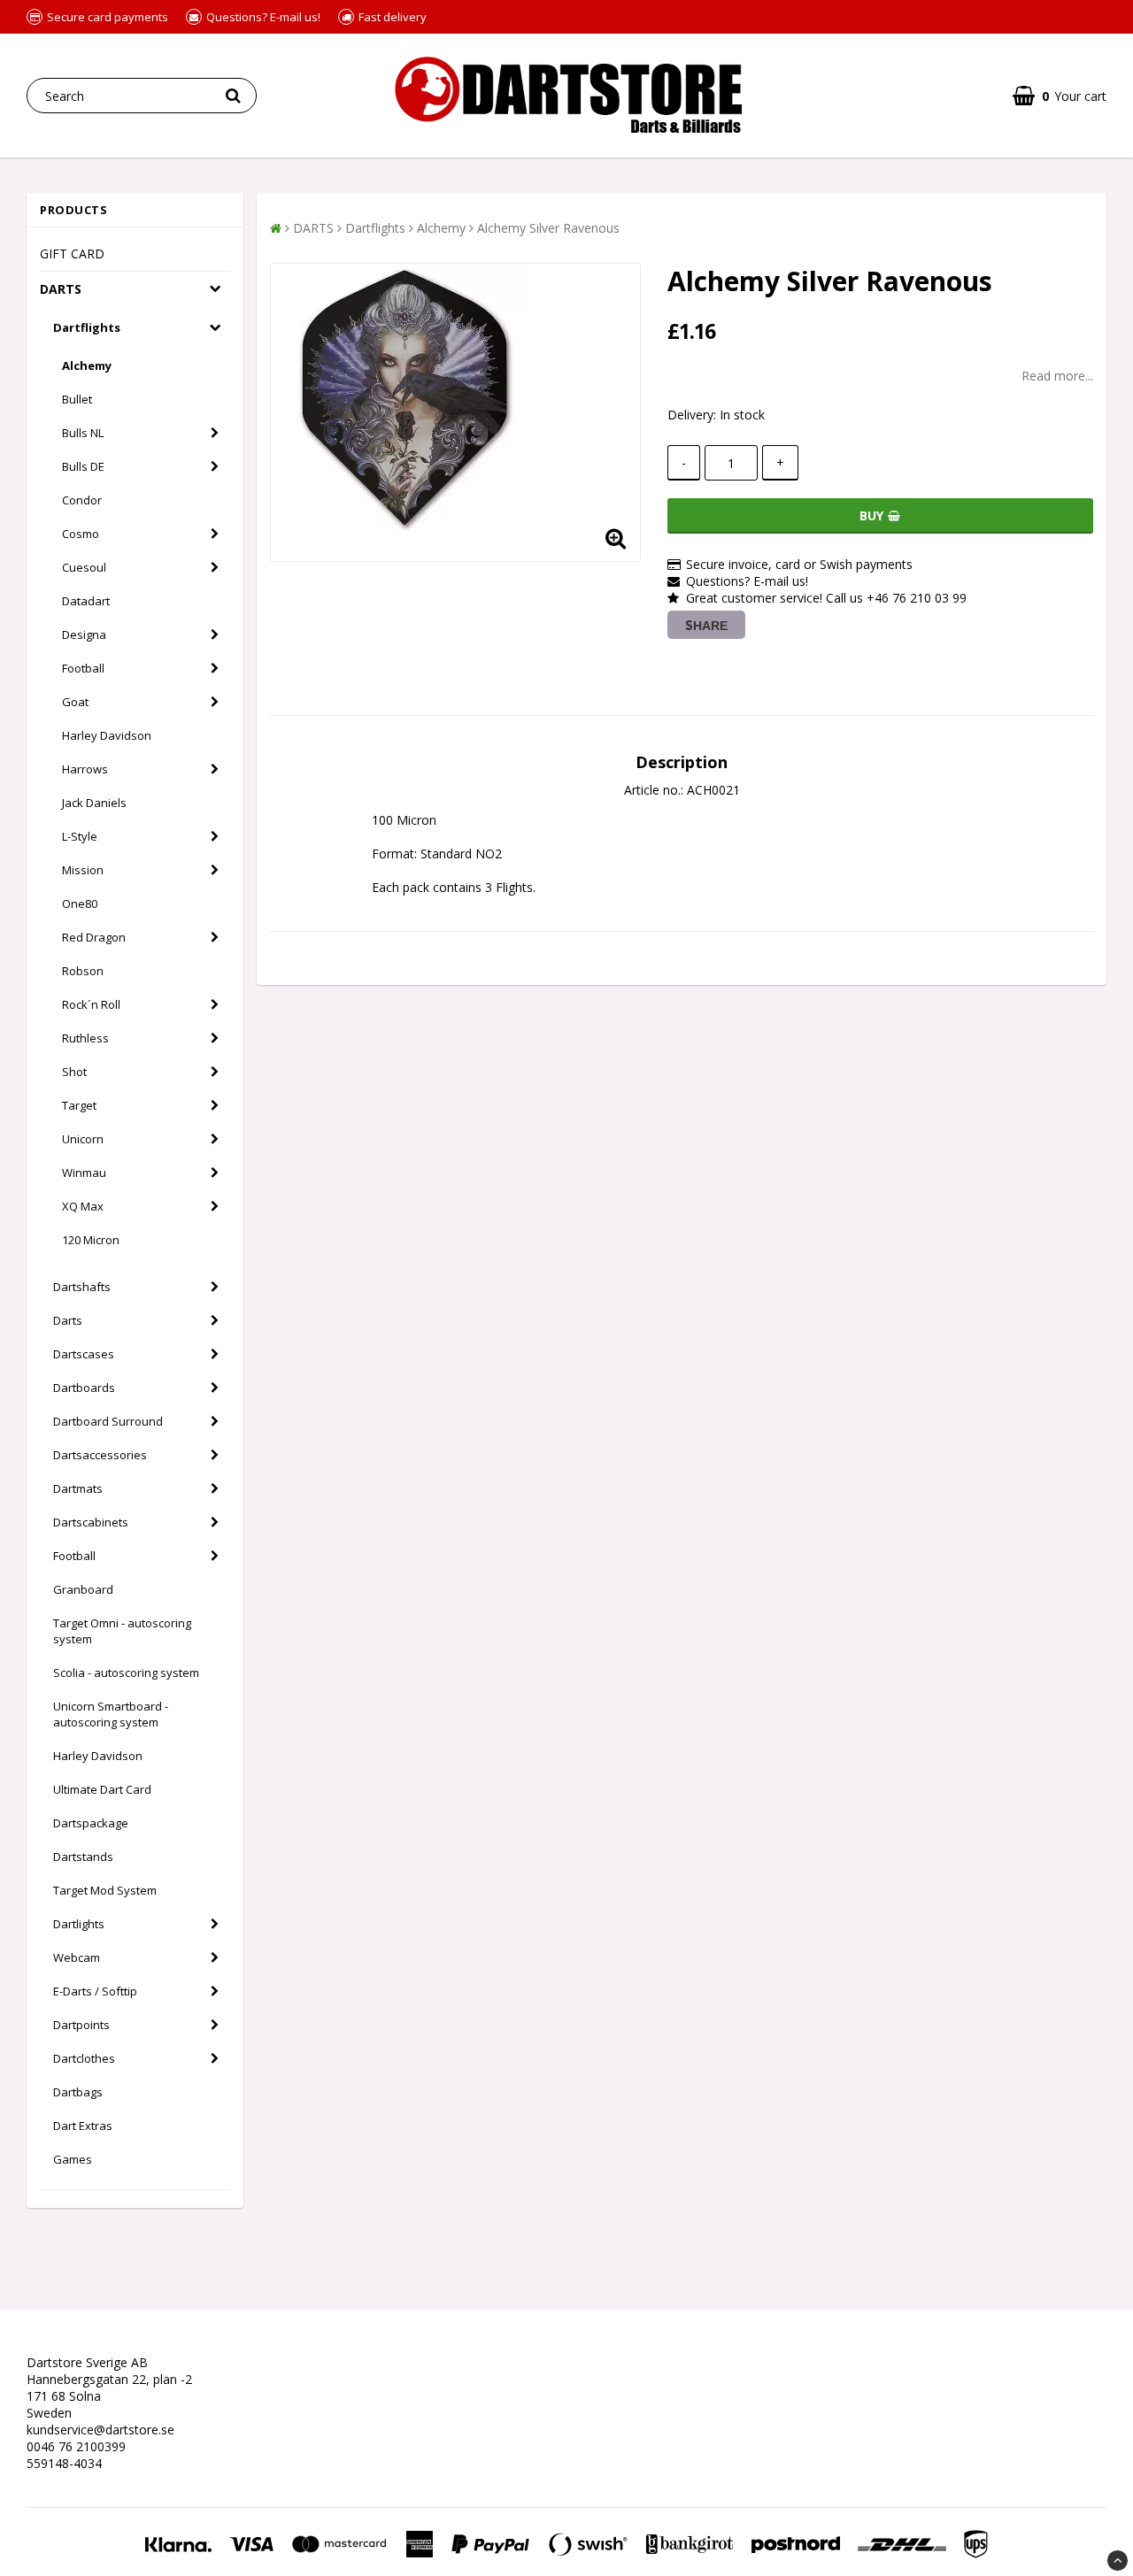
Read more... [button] (1057, 376)
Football (83, 668)
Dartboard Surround (108, 1421)
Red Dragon (94, 937)
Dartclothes (84, 2058)
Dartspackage (91, 1823)
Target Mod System (105, 1890)
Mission (83, 870)
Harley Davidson (107, 735)
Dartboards (84, 1388)
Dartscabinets (91, 1522)
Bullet (77, 399)
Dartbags (78, 2092)
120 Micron (91, 1240)
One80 (80, 904)
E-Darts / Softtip (95, 1991)
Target (79, 1105)
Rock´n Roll (91, 1004)
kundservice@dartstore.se (100, 2430)
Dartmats (78, 1488)
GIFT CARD (72, 254)
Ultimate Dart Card (102, 1789)
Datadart (86, 601)
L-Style (80, 836)
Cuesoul (84, 567)
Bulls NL (83, 433)
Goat (75, 702)
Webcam (77, 1957)
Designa (84, 634)
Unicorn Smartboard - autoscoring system (111, 1714)
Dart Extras (83, 2126)
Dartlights (79, 1924)
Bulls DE (83, 466)
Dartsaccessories (100, 1455)
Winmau (84, 1173)
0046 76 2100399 (76, 2446)
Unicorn (83, 1139)
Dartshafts (82, 1287)
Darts (68, 1320)
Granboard (83, 1589)
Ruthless (85, 1038)
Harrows (85, 769)
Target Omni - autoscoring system (122, 1631)
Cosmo (81, 534)
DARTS (61, 289)
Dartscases (84, 1354)
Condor (82, 500)
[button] (1060, 96)
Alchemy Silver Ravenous (548, 228)
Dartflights (87, 327)
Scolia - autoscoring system (126, 1672)
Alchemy (87, 365)
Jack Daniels (94, 803)
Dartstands (83, 1857)
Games (73, 2159)
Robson (83, 971)
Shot (74, 1072)
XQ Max (83, 1206)
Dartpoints (81, 2025)
